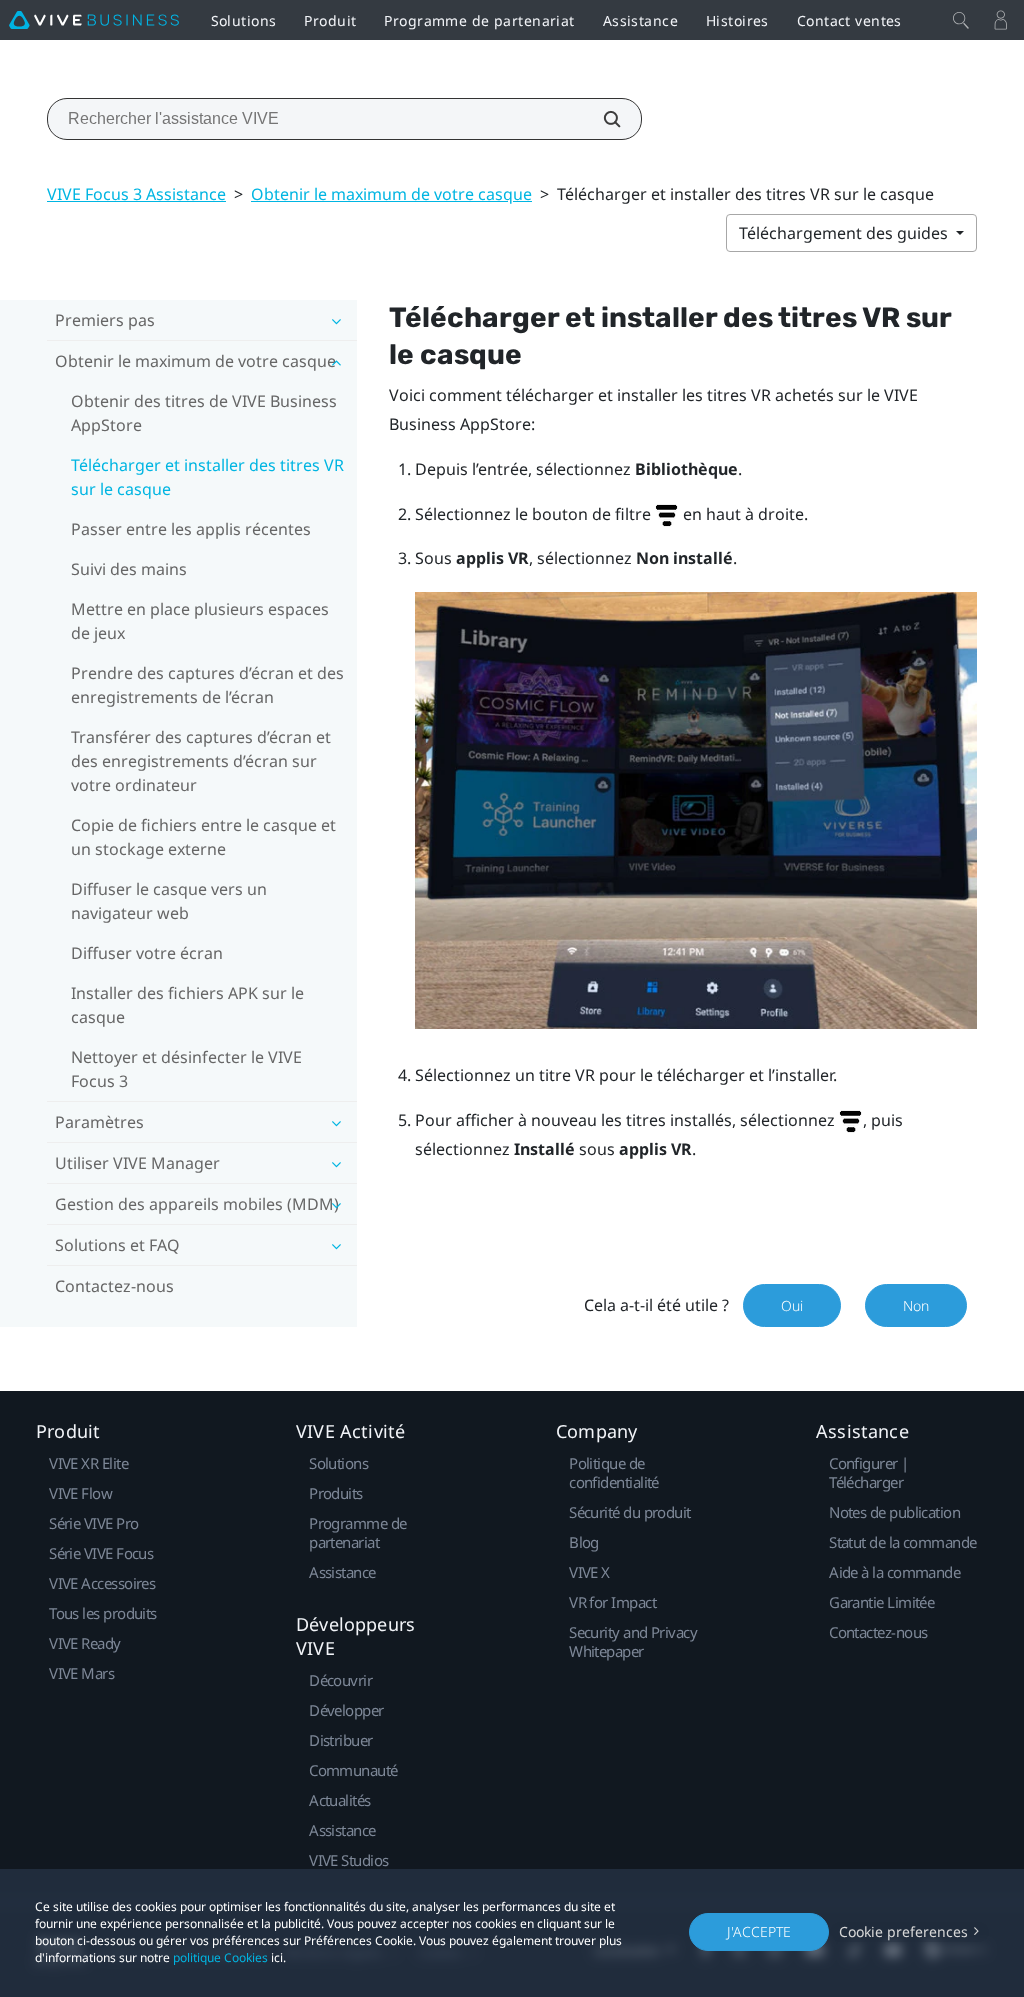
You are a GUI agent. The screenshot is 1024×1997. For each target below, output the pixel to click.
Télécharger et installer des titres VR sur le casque (207, 477)
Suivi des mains (129, 569)
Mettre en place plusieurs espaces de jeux (200, 621)
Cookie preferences (903, 1931)
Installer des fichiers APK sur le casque (187, 1005)
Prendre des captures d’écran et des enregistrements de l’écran (207, 685)
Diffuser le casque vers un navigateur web (169, 901)
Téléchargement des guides (845, 233)
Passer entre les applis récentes (191, 529)
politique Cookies (220, 1957)
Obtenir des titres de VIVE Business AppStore (204, 413)
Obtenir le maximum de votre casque (391, 194)
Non (916, 1305)
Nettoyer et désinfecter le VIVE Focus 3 (186, 1069)
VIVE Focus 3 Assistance (136, 194)
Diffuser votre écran (147, 953)
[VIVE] (94, 20)
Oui (792, 1305)
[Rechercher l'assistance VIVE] (601, 119)
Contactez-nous (114, 1286)
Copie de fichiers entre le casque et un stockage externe (203, 837)
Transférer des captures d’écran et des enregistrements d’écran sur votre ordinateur (201, 761)
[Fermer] (961, 20)
